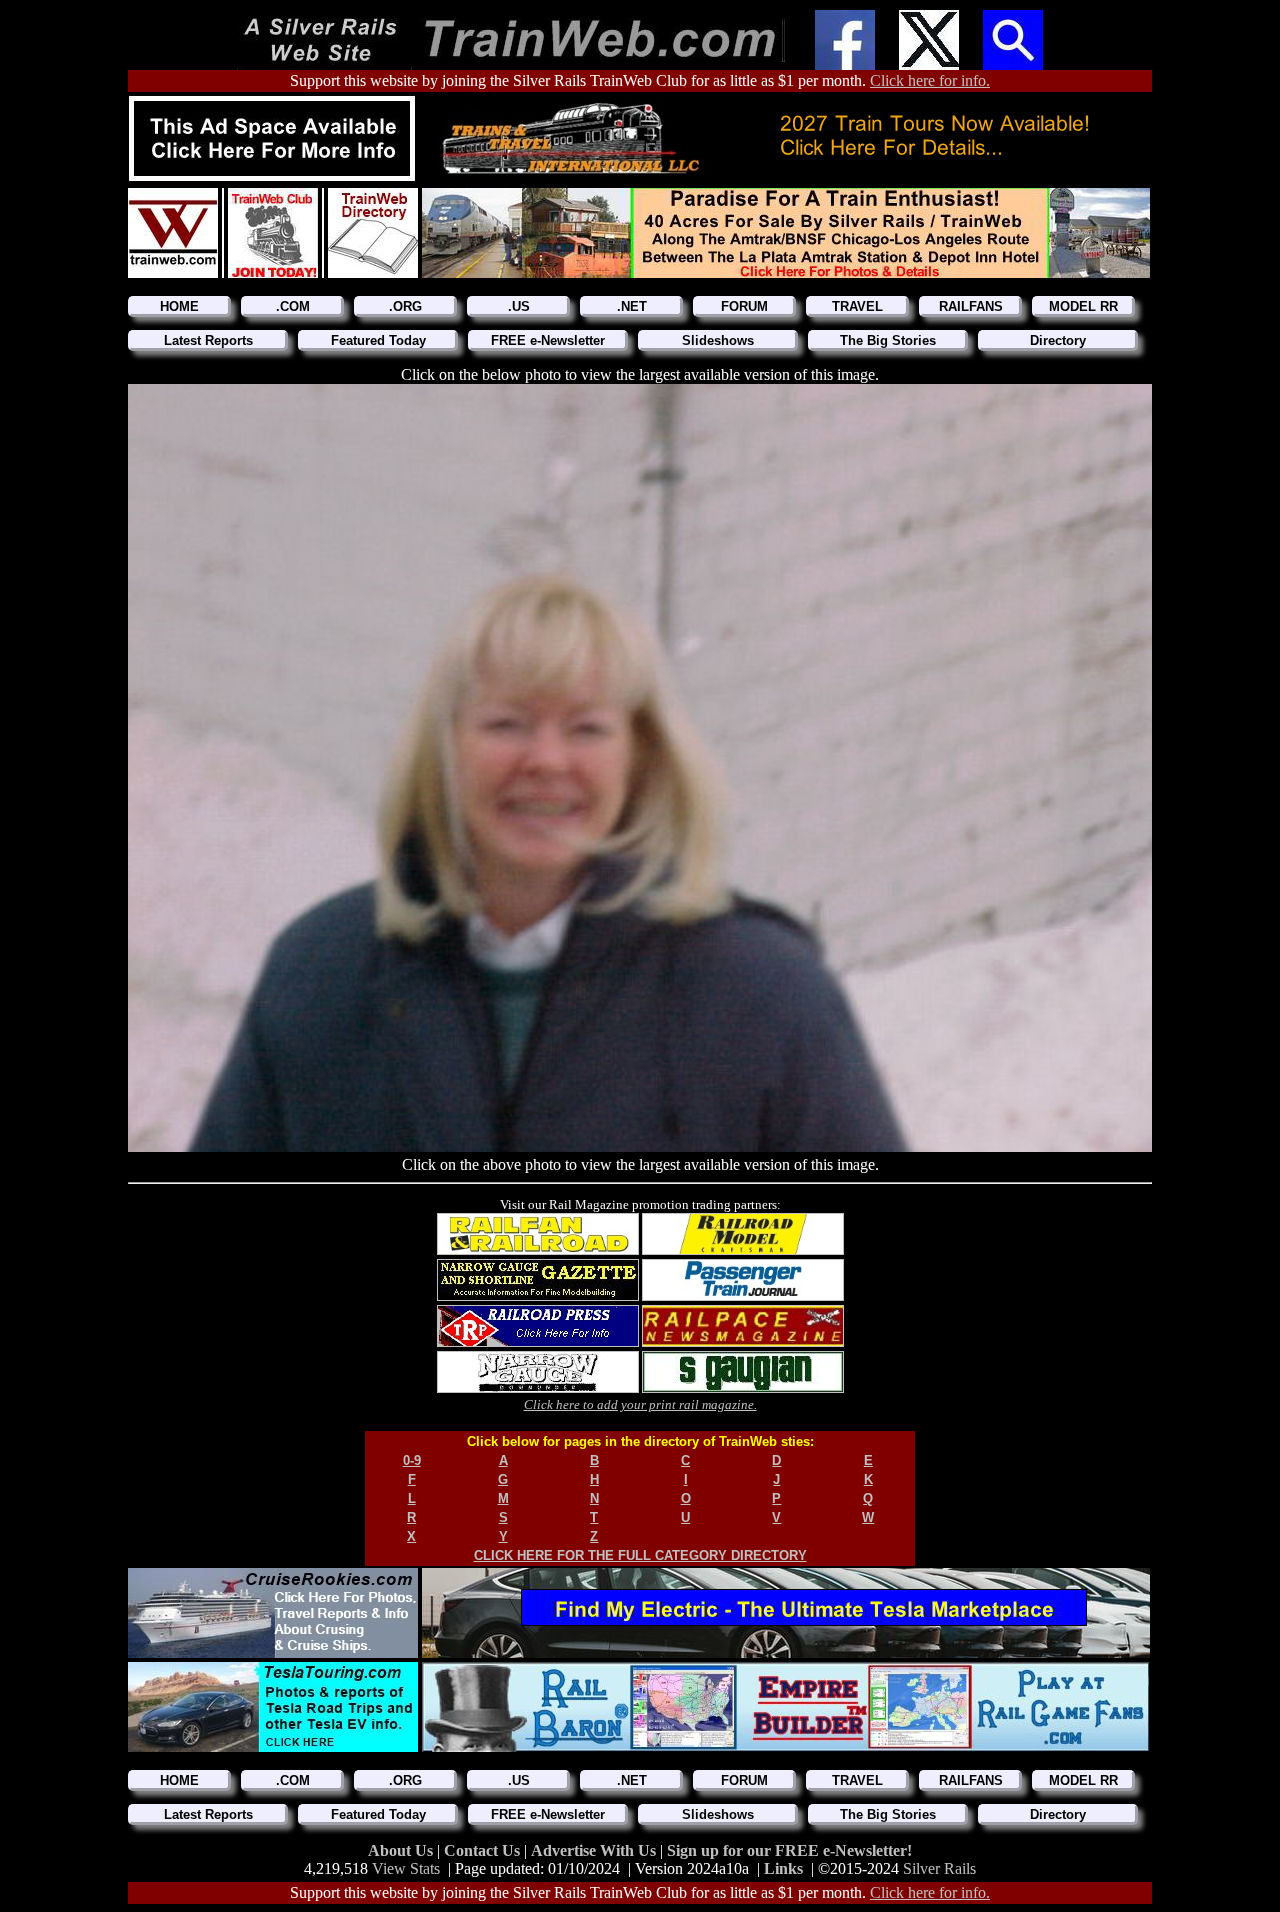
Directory (1058, 340)
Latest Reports (208, 340)
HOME (179, 306)
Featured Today (378, 340)
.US (519, 306)
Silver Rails (939, 1868)
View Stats (406, 1868)
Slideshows (718, 340)
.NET (632, 306)
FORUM (744, 306)
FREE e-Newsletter (548, 340)
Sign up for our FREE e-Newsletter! (789, 1850)
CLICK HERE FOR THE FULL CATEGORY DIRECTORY (640, 1555)
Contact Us (484, 1850)
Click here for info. (930, 80)
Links (783, 1868)
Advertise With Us (595, 1850)
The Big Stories (888, 340)
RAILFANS (971, 306)
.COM (293, 306)
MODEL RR (1083, 306)
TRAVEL (857, 306)
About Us (402, 1850)
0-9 (412, 1460)
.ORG (405, 306)
